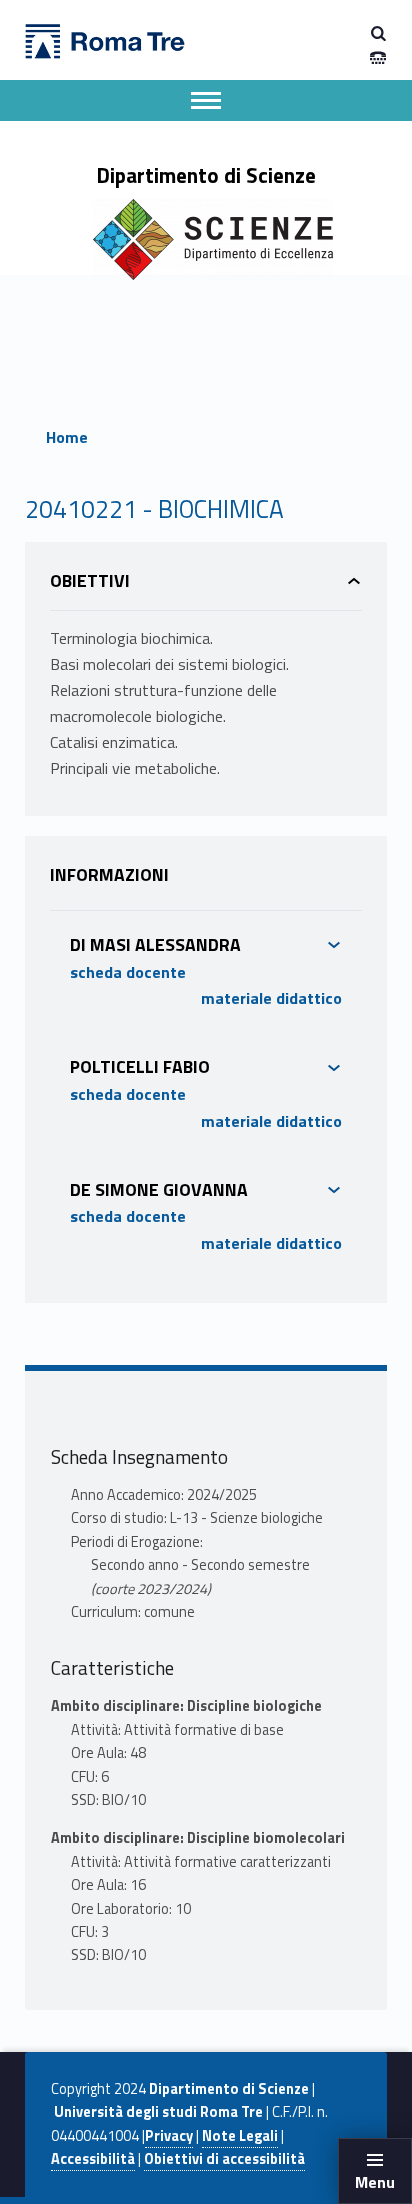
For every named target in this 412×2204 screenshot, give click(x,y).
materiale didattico (271, 998)
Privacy (169, 2136)
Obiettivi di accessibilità (224, 2159)
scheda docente (128, 972)
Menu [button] (375, 2182)
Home (67, 437)
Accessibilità (93, 2159)
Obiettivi (90, 580)
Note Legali (240, 2136)
